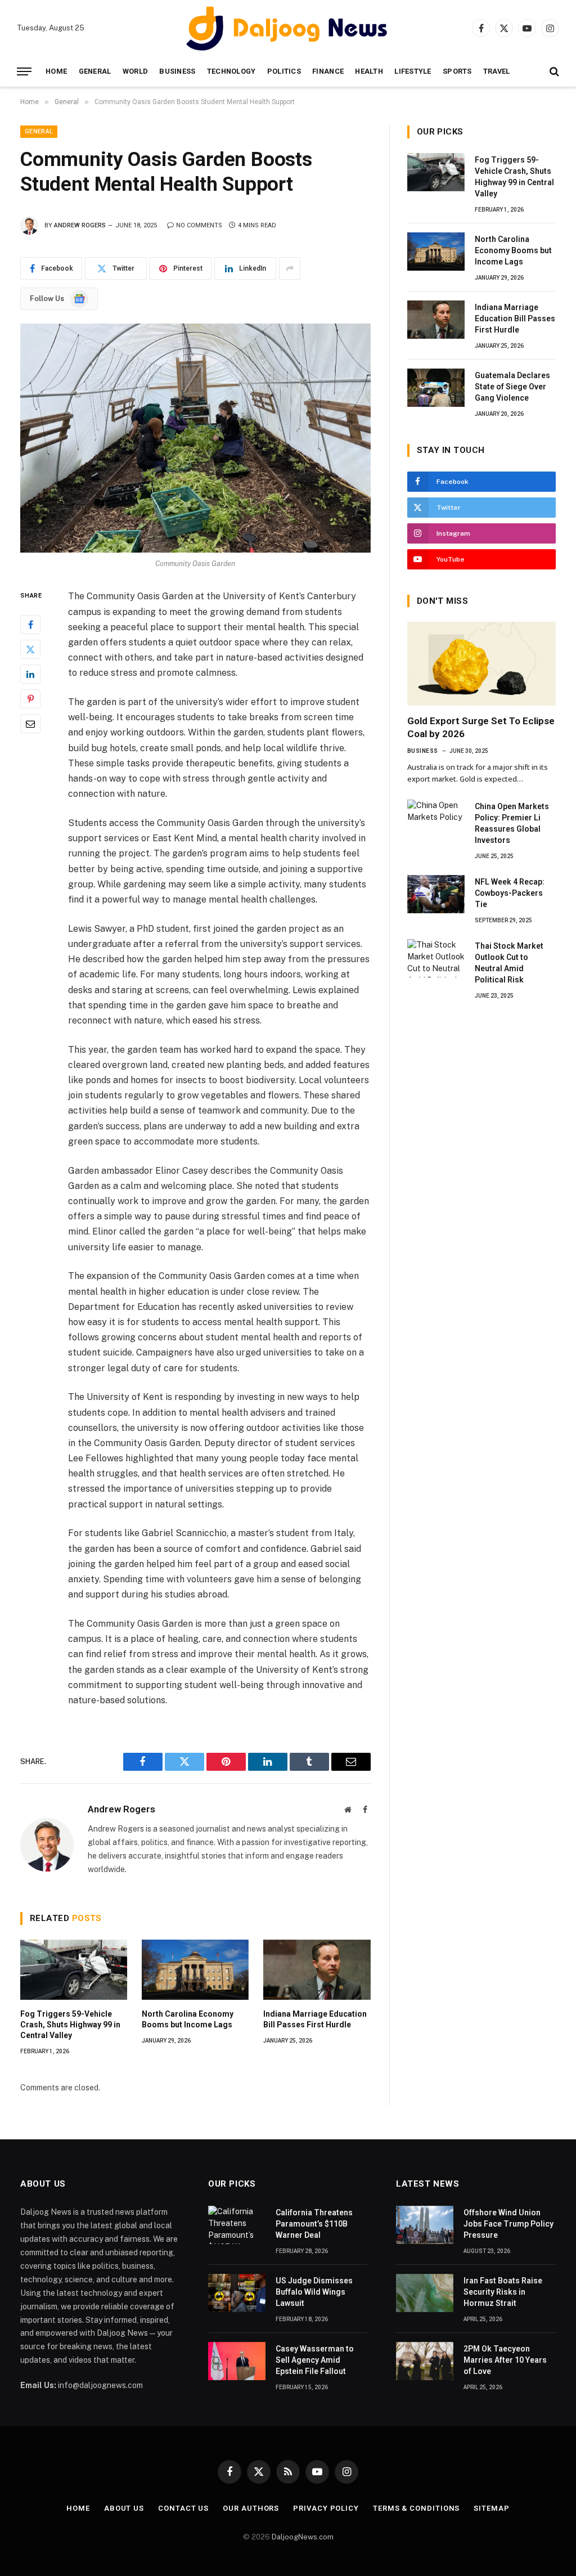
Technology (231, 71)
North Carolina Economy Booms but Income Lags (188, 2019)
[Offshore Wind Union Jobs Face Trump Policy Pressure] (425, 2225)
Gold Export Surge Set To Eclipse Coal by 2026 (481, 727)
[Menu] (24, 72)
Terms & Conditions (416, 2508)
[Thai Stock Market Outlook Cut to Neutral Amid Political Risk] (436, 958)
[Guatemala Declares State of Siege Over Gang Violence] (436, 388)
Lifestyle (413, 71)
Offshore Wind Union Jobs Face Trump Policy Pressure (508, 2224)
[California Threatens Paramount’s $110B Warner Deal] (237, 2225)
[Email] (30, 724)
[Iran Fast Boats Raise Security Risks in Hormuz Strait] (425, 2293)
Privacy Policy (326, 2508)
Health (369, 71)
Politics (284, 71)
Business (177, 71)
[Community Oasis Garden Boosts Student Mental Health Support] (195, 438)
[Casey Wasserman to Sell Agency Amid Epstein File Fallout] (237, 2361)
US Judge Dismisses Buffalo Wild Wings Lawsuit (314, 2292)
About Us (124, 2508)
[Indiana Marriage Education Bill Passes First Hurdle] (317, 1970)
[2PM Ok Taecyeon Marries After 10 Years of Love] (425, 2361)
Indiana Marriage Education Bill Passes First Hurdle (315, 2019)
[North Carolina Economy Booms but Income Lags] (195, 1970)
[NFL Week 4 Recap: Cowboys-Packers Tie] (436, 894)
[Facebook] (30, 625)
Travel (497, 71)
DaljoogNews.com (303, 2537)
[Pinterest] (30, 699)
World (135, 71)
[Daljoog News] (288, 28)
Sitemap (491, 2508)
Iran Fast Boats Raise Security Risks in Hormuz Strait (503, 2292)
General (95, 71)
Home (56, 71)
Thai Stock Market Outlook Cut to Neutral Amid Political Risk (509, 963)
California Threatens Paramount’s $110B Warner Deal (314, 2224)
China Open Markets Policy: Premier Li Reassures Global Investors (512, 823)
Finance (328, 71)
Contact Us (183, 2508)
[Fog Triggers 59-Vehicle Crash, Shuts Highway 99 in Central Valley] (74, 1970)
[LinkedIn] (30, 674)
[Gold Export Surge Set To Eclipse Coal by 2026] (481, 664)
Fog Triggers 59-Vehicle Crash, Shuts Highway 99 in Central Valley (70, 2025)
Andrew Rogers (80, 225)
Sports (457, 71)
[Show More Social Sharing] (290, 268)
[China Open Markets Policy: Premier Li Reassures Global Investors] (436, 819)
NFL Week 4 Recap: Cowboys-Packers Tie (510, 893)
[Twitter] (30, 649)
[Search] (553, 72)
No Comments (199, 225)
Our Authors (251, 2508)
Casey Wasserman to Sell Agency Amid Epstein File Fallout (315, 2360)
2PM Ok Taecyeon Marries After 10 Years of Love (505, 2360)
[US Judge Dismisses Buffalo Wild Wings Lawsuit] (237, 2293)
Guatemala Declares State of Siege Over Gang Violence (512, 387)
